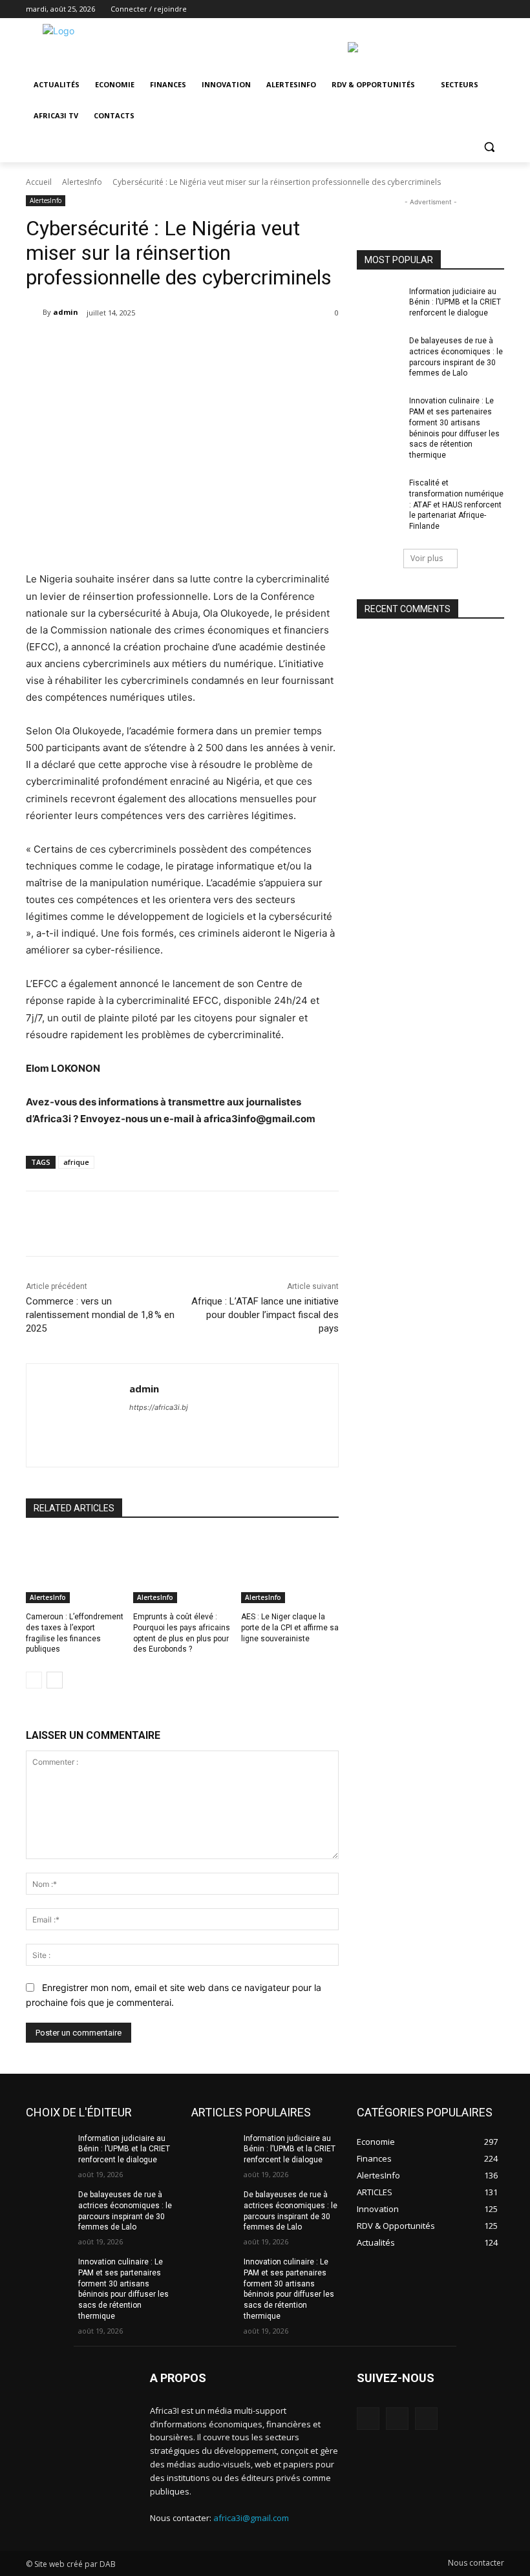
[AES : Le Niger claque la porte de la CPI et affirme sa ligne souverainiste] (290, 1569)
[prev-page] (34, 1680)
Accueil (39, 182)
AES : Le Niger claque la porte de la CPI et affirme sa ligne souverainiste (290, 1628)
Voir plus (427, 558)
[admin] (34, 312)
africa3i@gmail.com (251, 2518)
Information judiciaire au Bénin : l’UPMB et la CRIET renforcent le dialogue (455, 303)
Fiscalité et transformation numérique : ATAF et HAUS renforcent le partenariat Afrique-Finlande (456, 505)
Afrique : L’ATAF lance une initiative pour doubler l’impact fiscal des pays (265, 1315)
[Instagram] (443, 9)
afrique (76, 1162)
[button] (489, 147)
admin (66, 312)
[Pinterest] (189, 346)
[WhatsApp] (219, 346)
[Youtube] (497, 9)
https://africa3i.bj (159, 1407)
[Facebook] (425, 9)
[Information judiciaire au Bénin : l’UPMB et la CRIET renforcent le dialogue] (379, 302)
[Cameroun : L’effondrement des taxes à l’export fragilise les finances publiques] (75, 1569)
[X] (461, 9)
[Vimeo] (479, 9)
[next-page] (55, 1680)
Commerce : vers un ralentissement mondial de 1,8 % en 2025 (100, 1315)
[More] (249, 346)
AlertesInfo (82, 182)
